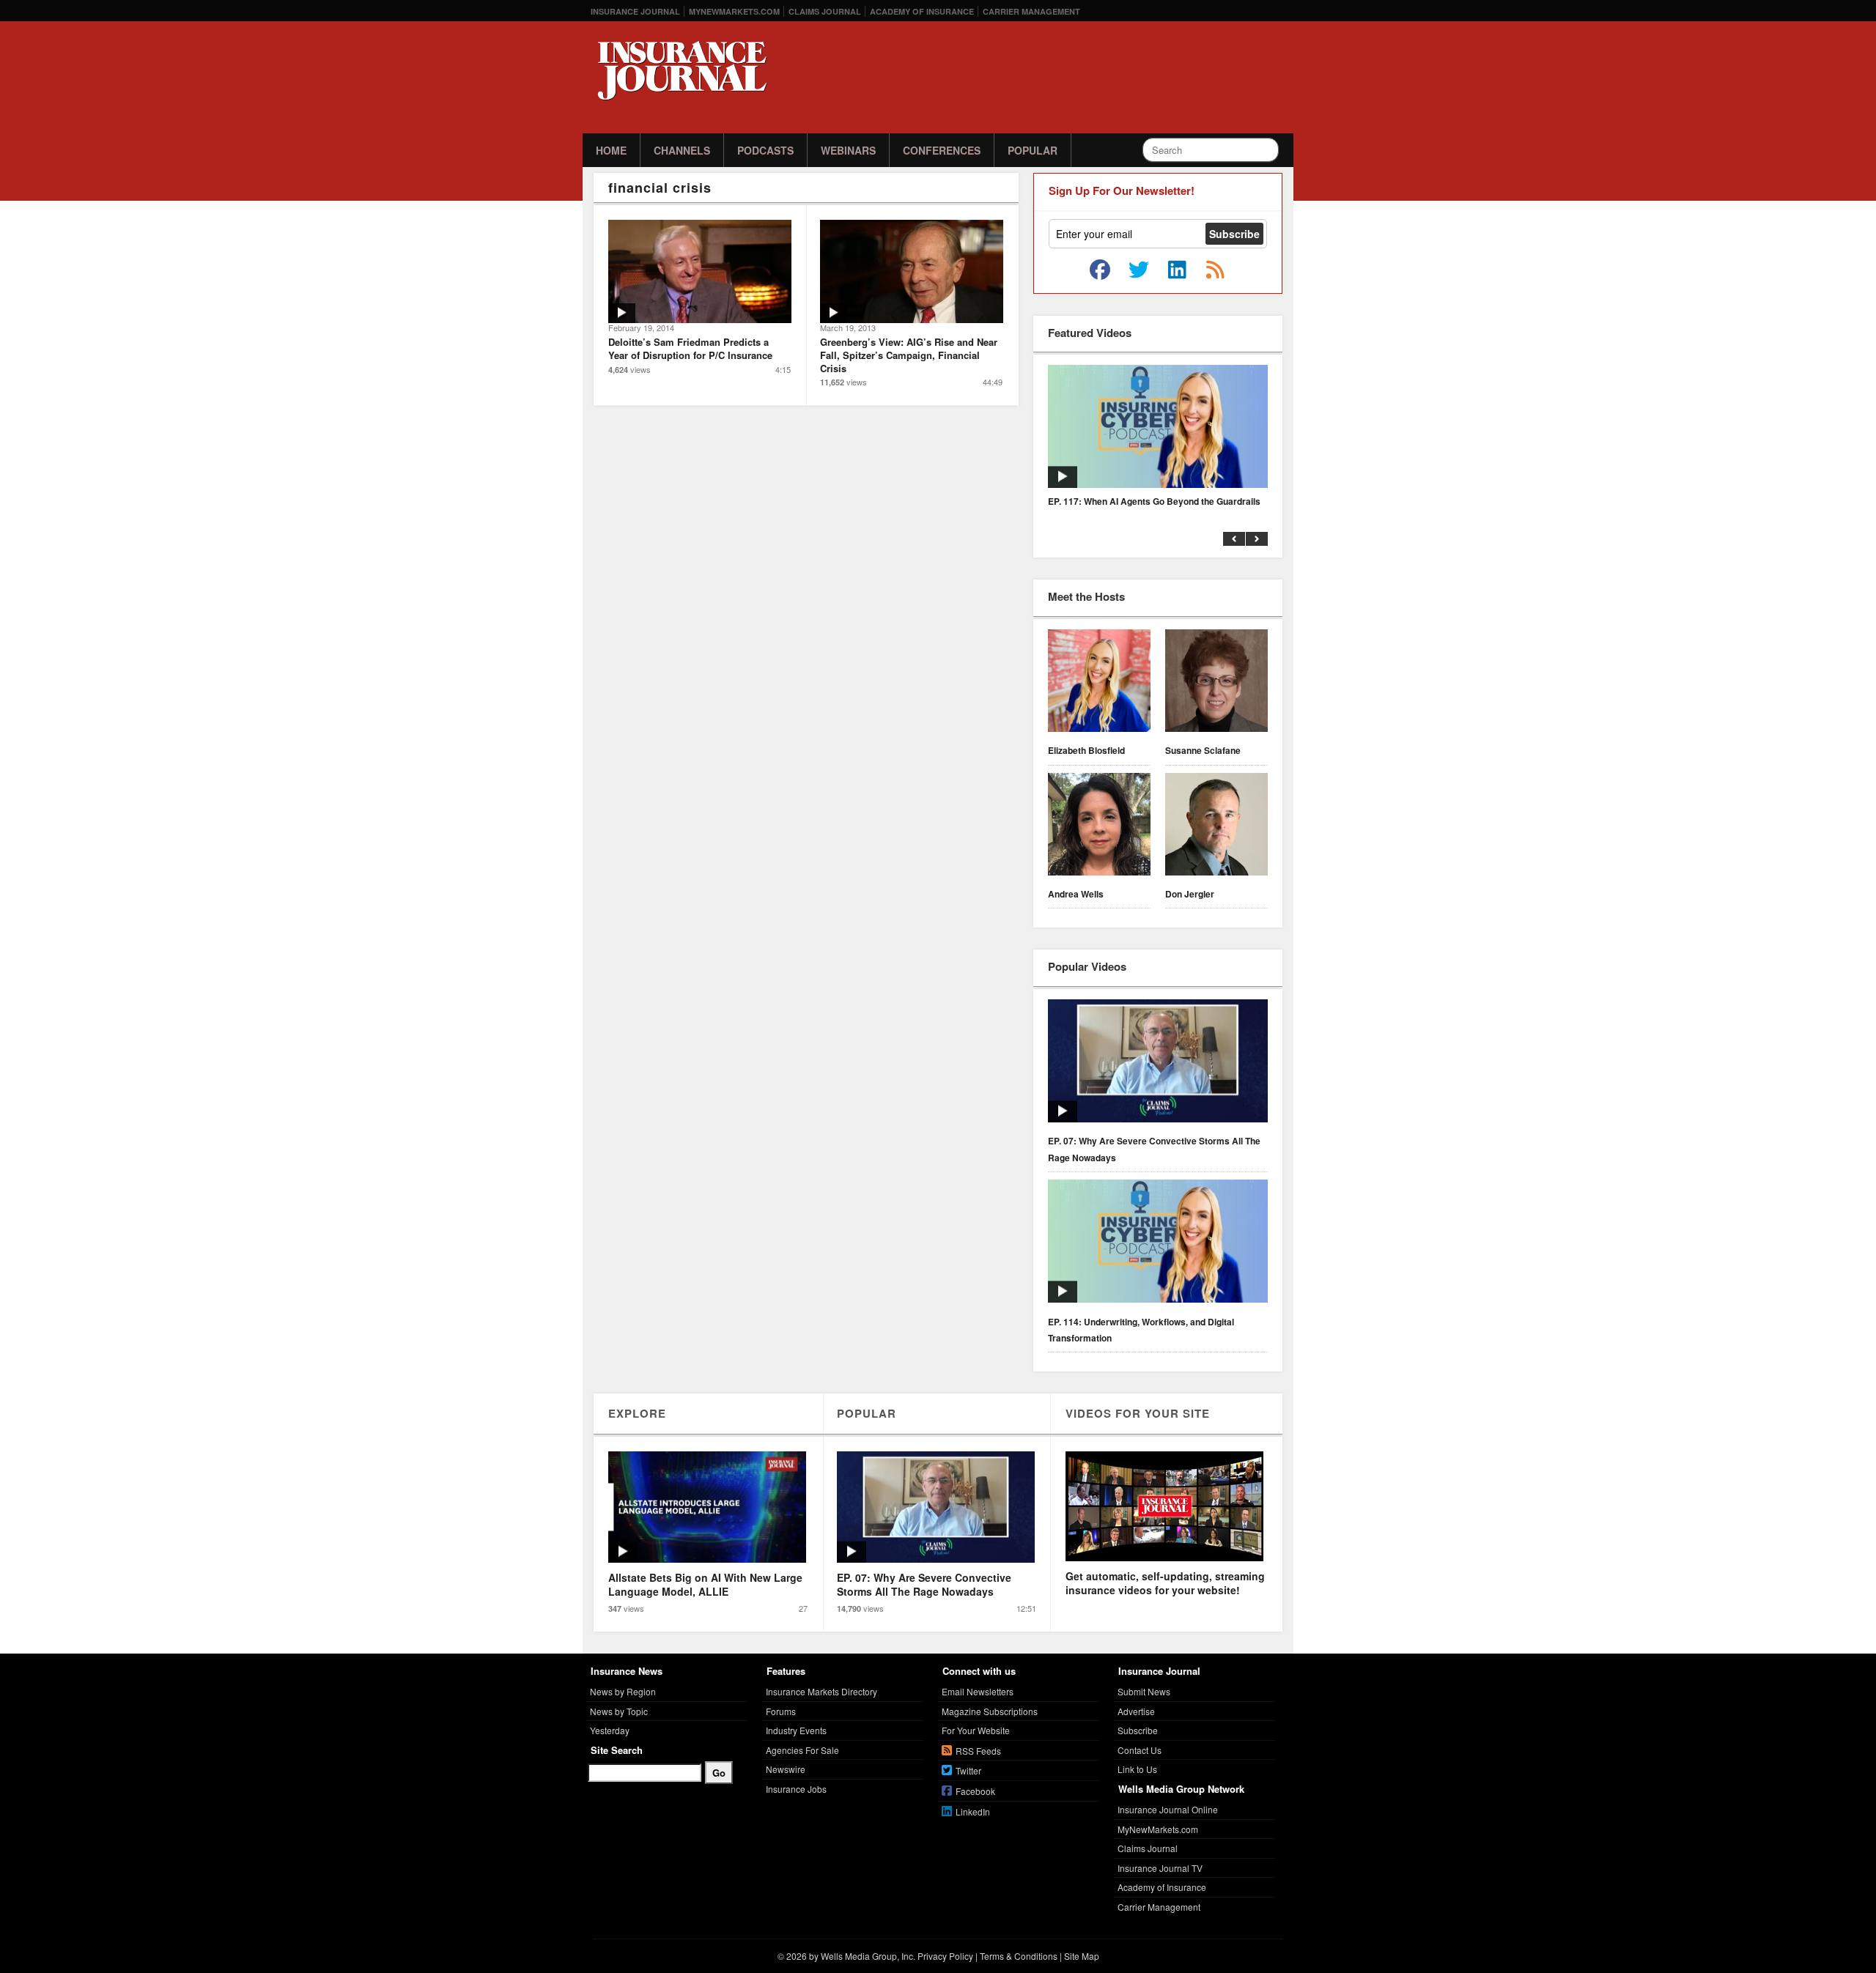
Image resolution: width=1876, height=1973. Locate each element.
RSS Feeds (978, 1751)
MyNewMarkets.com (734, 11)
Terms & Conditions (1019, 1956)
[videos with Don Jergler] (1216, 826)
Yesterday (610, 1730)
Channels (682, 150)
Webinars (848, 150)
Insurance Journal (635, 11)
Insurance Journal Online (1168, 1809)
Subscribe (1138, 1730)
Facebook (975, 1791)
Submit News (1144, 1691)
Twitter (968, 1770)
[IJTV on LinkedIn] (1177, 270)
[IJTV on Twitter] (1139, 270)
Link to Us (1137, 1769)
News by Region (623, 1691)
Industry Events (796, 1730)
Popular (1033, 150)
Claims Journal (825, 11)
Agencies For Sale (802, 1750)
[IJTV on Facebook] (1100, 270)
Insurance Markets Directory (821, 1691)
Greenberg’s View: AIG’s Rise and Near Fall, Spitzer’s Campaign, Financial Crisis (909, 355)
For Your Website (976, 1730)
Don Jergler (1190, 894)
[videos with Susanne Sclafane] (1216, 683)
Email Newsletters (978, 1691)
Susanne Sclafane (1203, 750)
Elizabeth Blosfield (1086, 750)
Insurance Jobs (796, 1789)
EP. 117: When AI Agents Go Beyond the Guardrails (1154, 501)
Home (611, 150)
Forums (781, 1711)
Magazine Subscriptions (990, 1711)
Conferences (942, 150)
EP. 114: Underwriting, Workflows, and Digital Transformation (1141, 1330)
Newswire (786, 1769)
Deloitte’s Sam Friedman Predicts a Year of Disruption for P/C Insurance (690, 348)
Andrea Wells (1076, 894)
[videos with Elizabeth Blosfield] (1099, 683)
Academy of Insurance (922, 11)
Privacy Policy (945, 1956)
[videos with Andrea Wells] (1099, 826)
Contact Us (1140, 1750)
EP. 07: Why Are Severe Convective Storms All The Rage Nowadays (1154, 1149)
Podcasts (765, 150)
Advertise (1136, 1711)
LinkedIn (973, 1811)
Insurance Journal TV (1160, 1868)
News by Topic (619, 1711)
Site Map (1082, 1956)
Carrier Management (1031, 11)
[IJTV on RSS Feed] (1215, 270)
